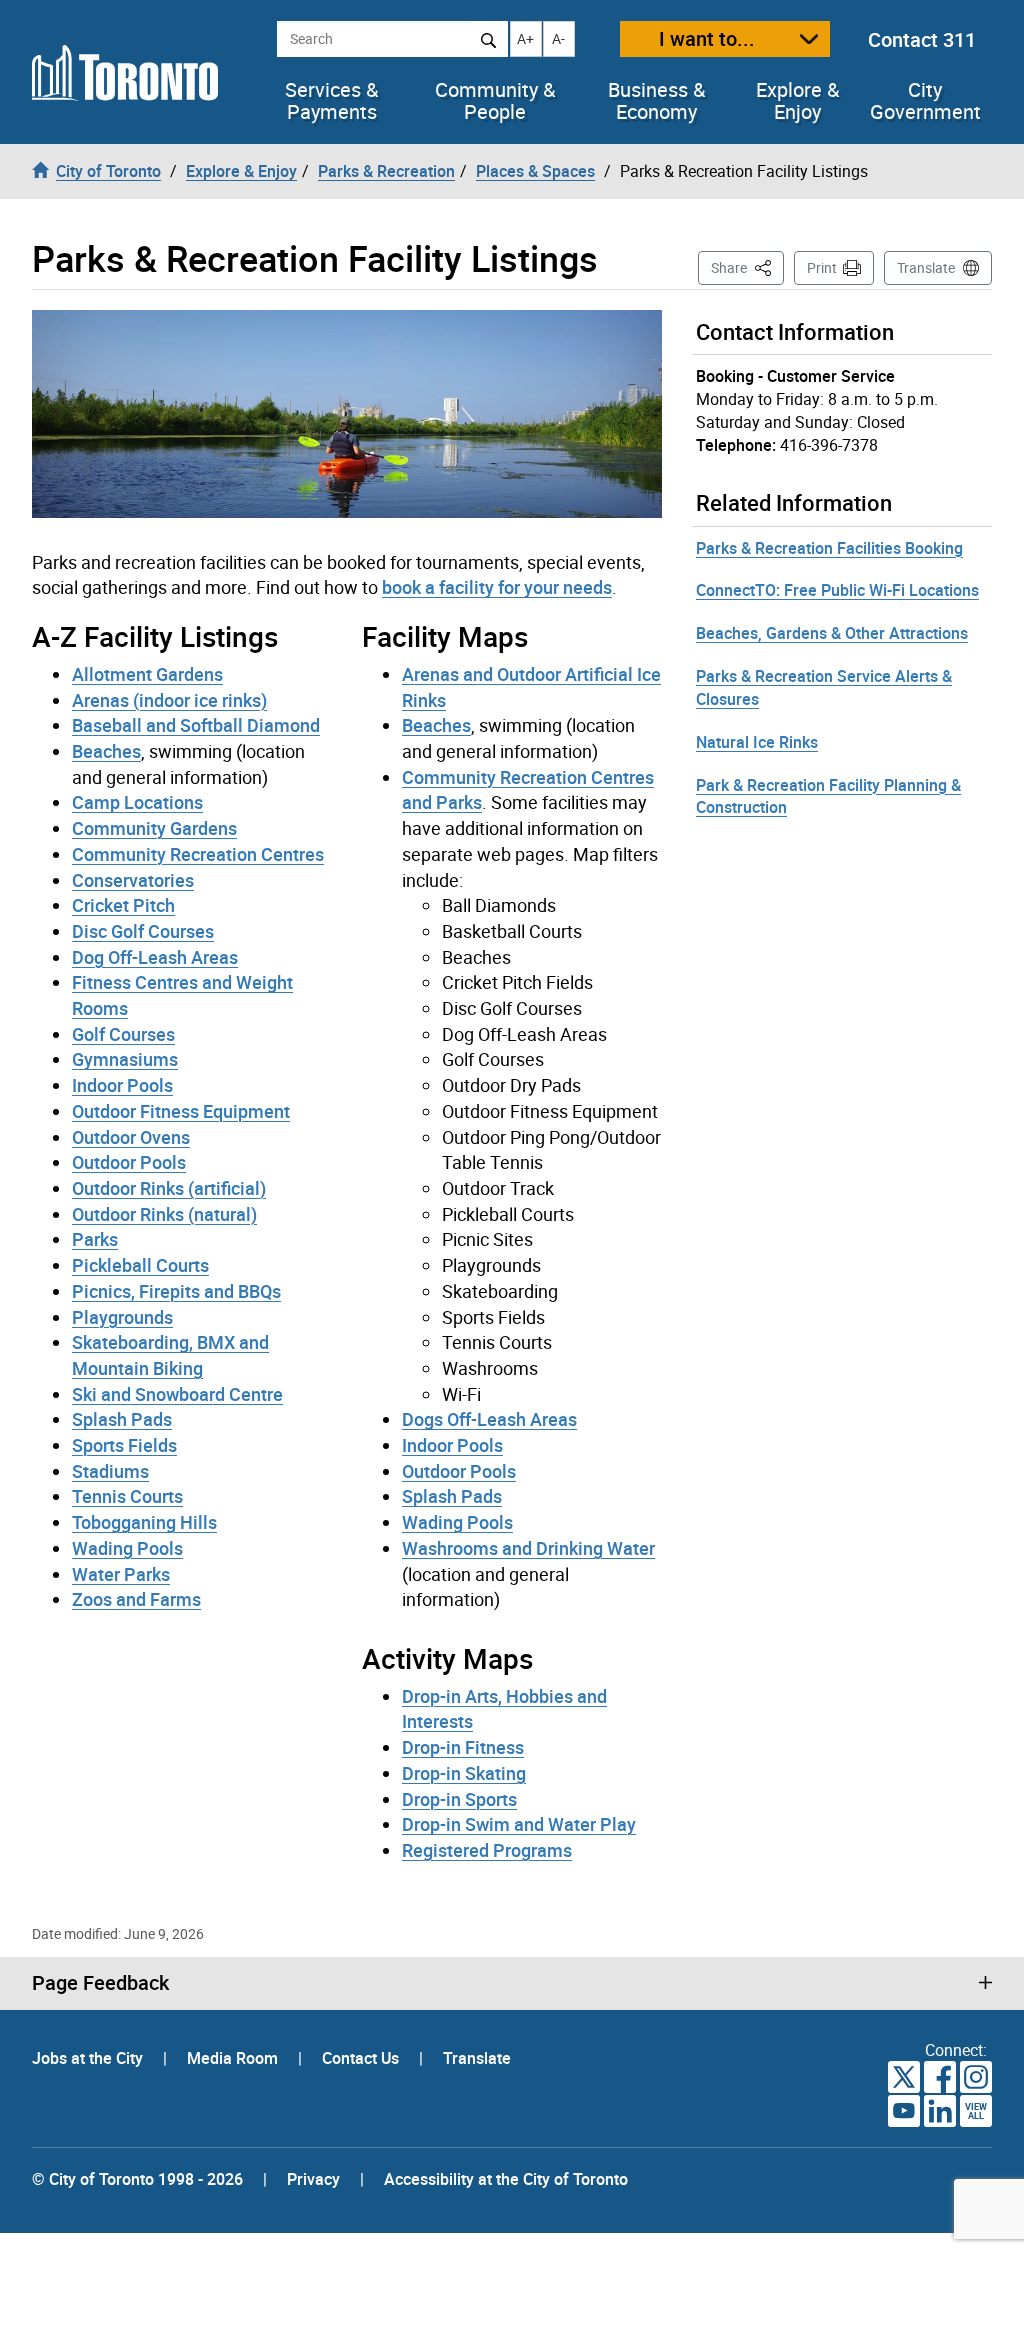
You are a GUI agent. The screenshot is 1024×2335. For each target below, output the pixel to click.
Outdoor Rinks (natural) (164, 1214)
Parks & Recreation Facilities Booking (829, 548)
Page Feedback (100, 1983)
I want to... (707, 38)
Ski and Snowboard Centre (177, 1394)
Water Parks (121, 1574)
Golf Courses (123, 1034)
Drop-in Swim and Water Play (519, 1824)
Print (822, 267)
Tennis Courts (127, 1496)
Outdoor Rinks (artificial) (169, 1188)
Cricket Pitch (123, 905)
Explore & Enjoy (797, 101)
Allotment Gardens (147, 674)
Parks (95, 1239)
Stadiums (110, 1471)
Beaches (106, 751)
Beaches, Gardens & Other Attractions (832, 633)
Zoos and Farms (136, 1599)
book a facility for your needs (497, 587)
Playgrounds (122, 1317)
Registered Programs (487, 1850)
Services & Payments (331, 101)
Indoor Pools (122, 1085)
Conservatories (133, 880)
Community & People (495, 101)
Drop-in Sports (459, 1799)
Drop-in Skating (464, 1773)
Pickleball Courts (140, 1265)
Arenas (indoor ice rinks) (169, 700)
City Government (925, 101)
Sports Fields (124, 1445)
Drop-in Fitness (463, 1747)
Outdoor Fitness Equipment (181, 1111)
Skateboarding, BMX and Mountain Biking (170, 1355)
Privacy (313, 2179)
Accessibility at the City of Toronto (506, 2179)
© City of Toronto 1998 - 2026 (137, 2179)
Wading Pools (127, 1548)
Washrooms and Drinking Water (528, 1548)
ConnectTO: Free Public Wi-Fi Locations (837, 590)
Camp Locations (137, 802)
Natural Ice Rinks (757, 742)
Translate (926, 267)
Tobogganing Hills (144, 1522)
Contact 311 (922, 39)
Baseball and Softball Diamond (196, 725)
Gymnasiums (125, 1059)
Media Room (234, 2058)
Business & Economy (656, 101)
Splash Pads (122, 1419)
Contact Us (362, 2058)
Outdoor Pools (129, 1162)
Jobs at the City (89, 2058)
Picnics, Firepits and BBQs (176, 1291)
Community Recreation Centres (198, 854)
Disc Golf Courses (143, 931)
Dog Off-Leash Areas (155, 957)
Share (747, 267)
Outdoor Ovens (131, 1137)
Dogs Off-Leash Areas (489, 1419)
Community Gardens (154, 828)
